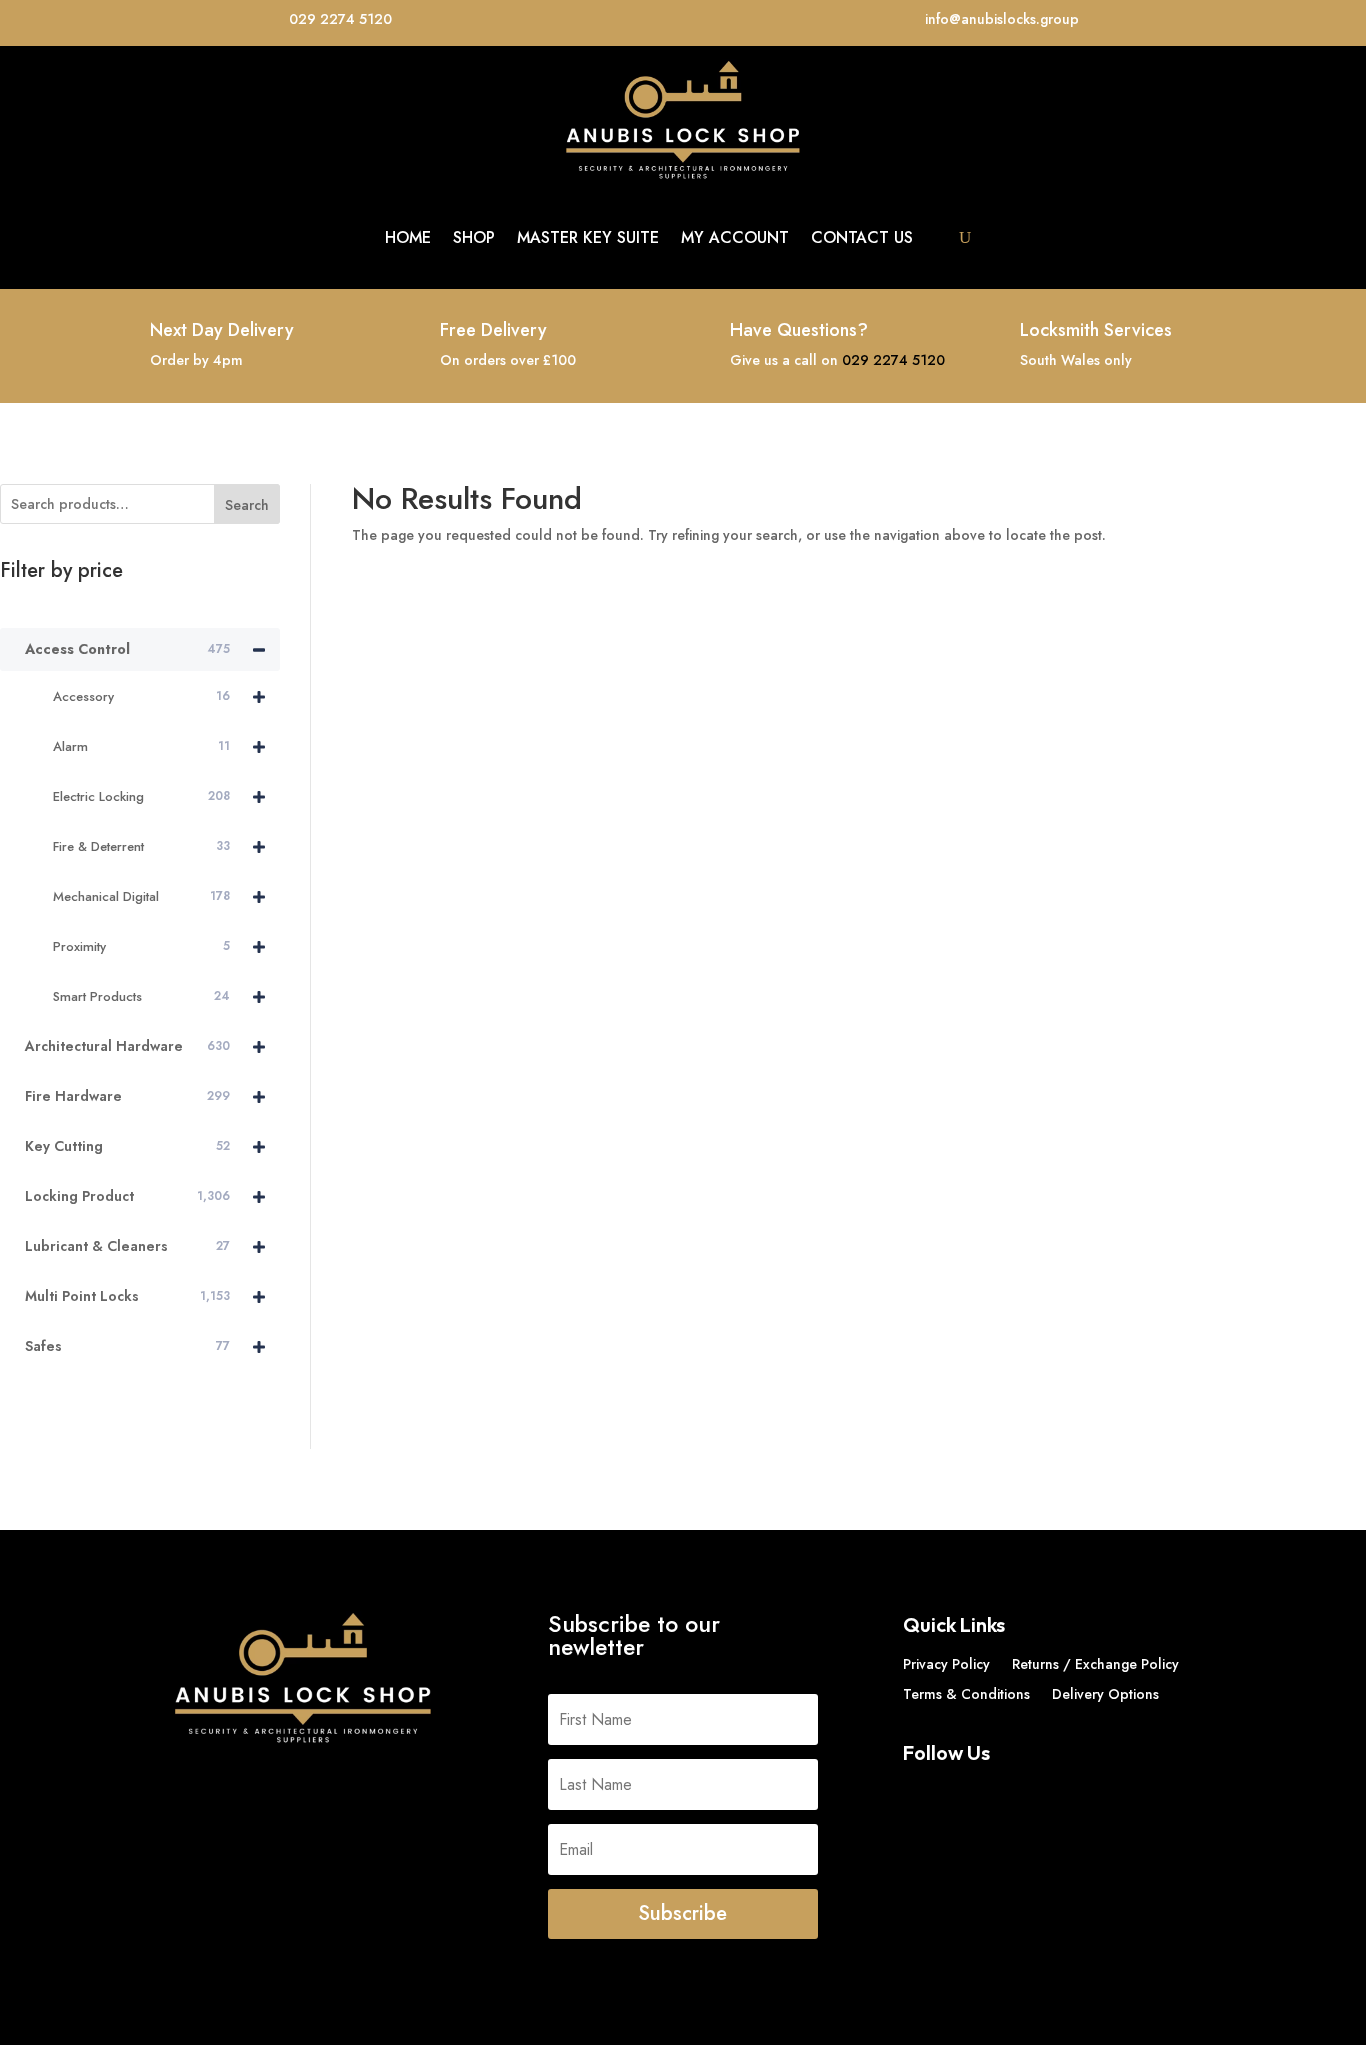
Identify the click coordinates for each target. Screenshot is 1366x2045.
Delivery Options (1105, 1695)
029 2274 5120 (893, 360)
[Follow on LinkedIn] (959, 1793)
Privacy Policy (946, 1665)
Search (247, 505)
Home (408, 237)
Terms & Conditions (966, 1695)
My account (735, 237)
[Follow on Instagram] (999, 1793)
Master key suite (588, 237)
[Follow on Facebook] (919, 1793)
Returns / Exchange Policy (1095, 1665)
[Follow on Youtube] (1039, 1793)
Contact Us (862, 237)
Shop (474, 237)
